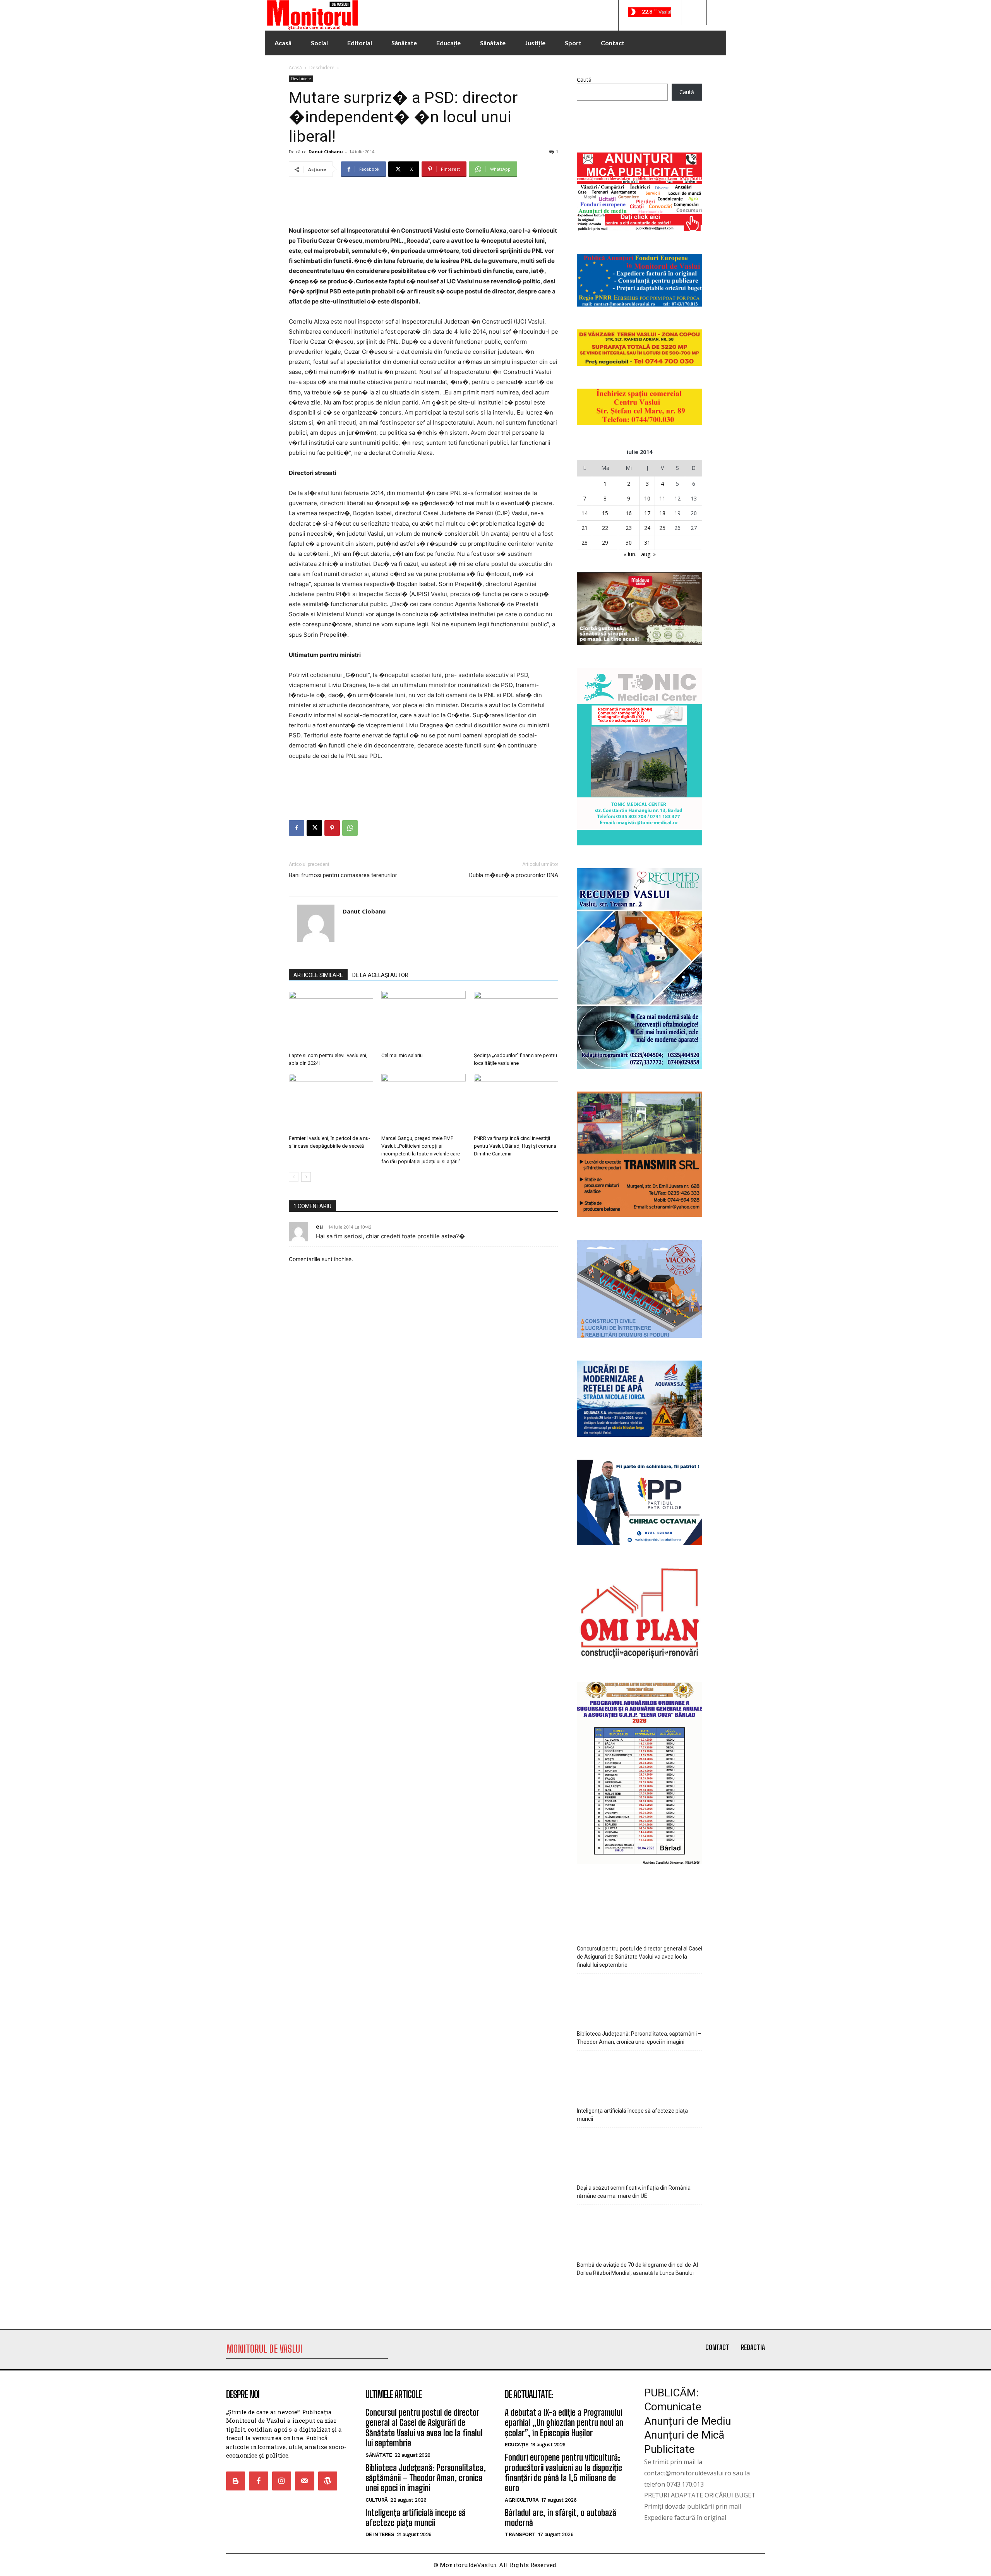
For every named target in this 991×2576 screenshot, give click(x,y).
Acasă (295, 68)
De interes (380, 2534)
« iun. (630, 554)
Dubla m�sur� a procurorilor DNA (514, 875)
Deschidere (322, 68)
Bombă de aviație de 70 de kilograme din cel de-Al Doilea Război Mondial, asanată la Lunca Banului (637, 2269)
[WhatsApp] (350, 828)
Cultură (377, 2500)
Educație (516, 2445)
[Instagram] (282, 2481)
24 (647, 528)
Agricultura (522, 2500)
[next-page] (306, 1177)
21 (585, 528)
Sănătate (379, 2455)
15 (605, 513)
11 (662, 498)
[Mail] (304, 2481)
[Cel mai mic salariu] (423, 1020)
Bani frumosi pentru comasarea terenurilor (343, 875)
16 (629, 513)
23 (629, 528)
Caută (584, 80)
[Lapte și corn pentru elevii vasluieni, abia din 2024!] (331, 1020)
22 (605, 528)
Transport (520, 2534)
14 (585, 513)
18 (662, 513)
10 (647, 498)
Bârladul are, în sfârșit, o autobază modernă (561, 2518)
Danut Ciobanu (326, 152)
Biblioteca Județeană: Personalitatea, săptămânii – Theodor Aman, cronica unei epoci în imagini (639, 2038)
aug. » (648, 554)
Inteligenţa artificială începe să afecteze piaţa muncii (632, 2115)
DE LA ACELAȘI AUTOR (380, 975)
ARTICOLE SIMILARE (318, 975)
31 (647, 542)
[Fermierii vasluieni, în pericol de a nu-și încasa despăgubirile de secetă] (331, 1103)
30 (629, 542)
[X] (314, 828)
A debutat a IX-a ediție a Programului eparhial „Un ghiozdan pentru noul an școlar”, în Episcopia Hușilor (564, 2423)
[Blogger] (236, 2481)
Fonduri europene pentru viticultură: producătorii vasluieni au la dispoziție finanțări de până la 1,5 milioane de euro (563, 2473)
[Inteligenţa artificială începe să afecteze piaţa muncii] (640, 2077)
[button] (694, 12)
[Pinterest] (332, 828)
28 (585, 542)
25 (662, 528)
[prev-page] (294, 1177)
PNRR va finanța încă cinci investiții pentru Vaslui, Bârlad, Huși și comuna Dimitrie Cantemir (515, 1146)
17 (647, 513)
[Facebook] (297, 828)
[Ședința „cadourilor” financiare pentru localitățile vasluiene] (516, 1020)
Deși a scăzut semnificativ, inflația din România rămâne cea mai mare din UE (634, 2192)
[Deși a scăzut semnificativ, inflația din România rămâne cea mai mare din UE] (640, 2154)
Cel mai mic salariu (402, 1055)
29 (605, 542)
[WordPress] (328, 2481)
